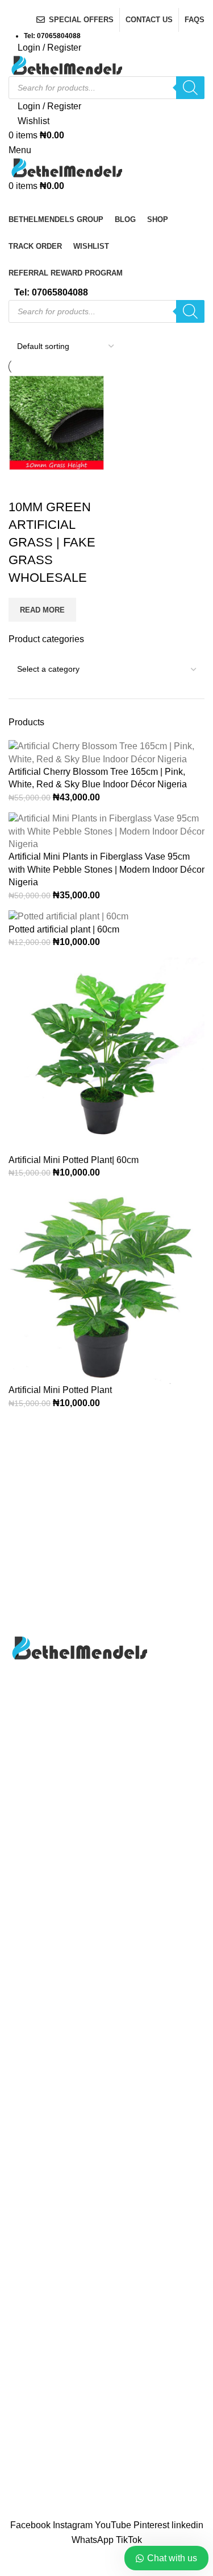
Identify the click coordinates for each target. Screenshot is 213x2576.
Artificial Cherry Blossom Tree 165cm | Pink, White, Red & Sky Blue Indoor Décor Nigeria (98, 778)
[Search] (190, 88)
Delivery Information (49, 2403)
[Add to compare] (23, 484)
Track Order (32, 2130)
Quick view (53, 484)
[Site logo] (65, 65)
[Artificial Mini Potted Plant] (106, 1285)
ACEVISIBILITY (112, 2512)
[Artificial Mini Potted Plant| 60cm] (106, 1055)
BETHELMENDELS (110, 2500)
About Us (27, 2066)
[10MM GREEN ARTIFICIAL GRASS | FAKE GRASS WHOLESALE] (56, 422)
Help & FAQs (35, 2424)
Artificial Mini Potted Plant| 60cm (74, 1160)
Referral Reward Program (60, 2173)
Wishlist (24, 2151)
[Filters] (14, 2562)
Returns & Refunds (47, 2466)
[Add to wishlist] (84, 484)
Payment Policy (40, 2445)
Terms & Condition (46, 2487)
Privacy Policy (37, 2109)
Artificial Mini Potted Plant (60, 1390)
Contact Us (31, 2087)
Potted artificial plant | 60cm (64, 929)
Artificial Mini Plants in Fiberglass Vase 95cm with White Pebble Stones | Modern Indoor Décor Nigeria (106, 869)
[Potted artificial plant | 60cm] (68, 916)
